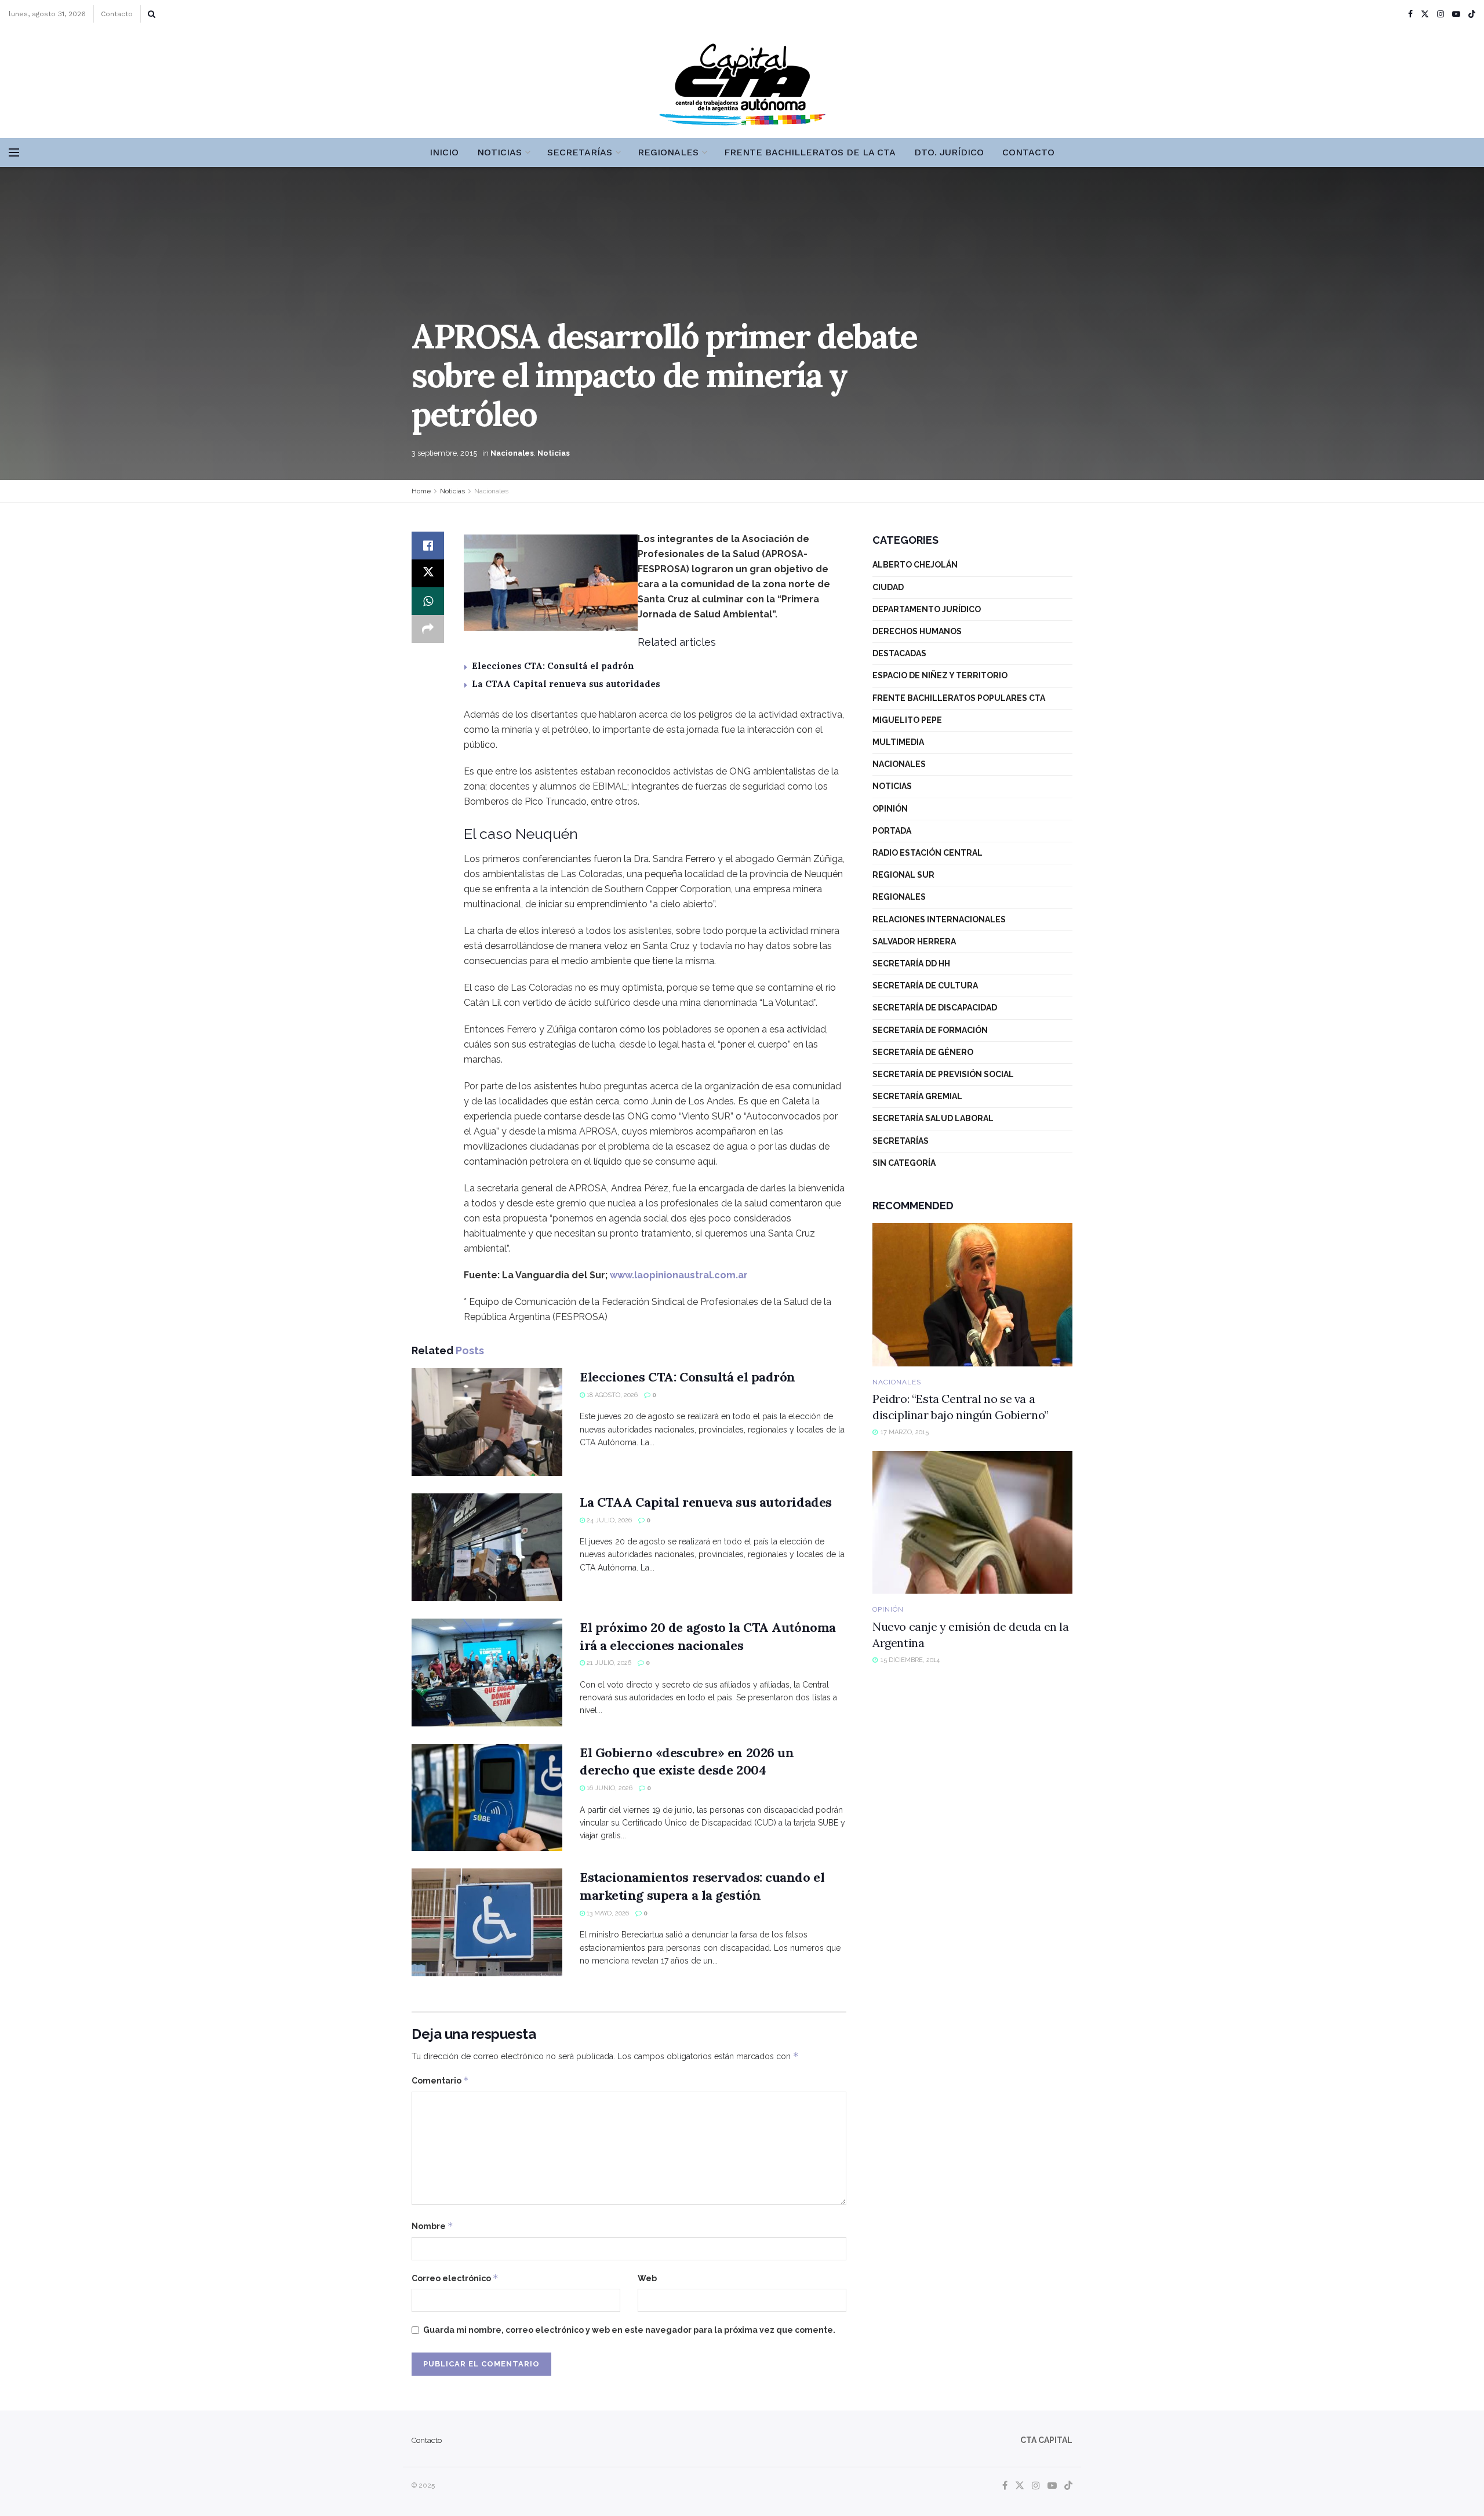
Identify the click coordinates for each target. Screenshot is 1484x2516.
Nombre (432, 2226)
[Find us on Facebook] (1410, 14)
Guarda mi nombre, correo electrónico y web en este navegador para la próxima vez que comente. (629, 2330)
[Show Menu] (14, 152)
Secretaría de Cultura (925, 986)
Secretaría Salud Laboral (933, 1118)
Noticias (499, 152)
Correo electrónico (455, 2278)
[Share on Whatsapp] (428, 601)
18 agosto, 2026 (611, 1395)
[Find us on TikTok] (1472, 14)
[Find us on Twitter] (1425, 14)
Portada (892, 831)
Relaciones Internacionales (939, 919)
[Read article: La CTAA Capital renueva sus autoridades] (487, 1547)
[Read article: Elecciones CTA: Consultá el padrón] (487, 1422)
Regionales (668, 152)
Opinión (890, 809)
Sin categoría (904, 1163)
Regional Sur (903, 875)
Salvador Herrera (914, 941)
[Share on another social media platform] (428, 629)
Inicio (444, 152)
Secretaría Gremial (917, 1096)
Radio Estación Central (927, 853)
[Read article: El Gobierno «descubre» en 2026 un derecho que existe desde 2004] (487, 1798)
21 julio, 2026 (608, 1663)
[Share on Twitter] (428, 573)
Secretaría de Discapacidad (935, 1008)
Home (421, 491)
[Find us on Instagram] (1441, 14)
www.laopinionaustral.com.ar (679, 1275)
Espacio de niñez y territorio (940, 675)
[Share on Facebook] (428, 546)
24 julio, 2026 (608, 1520)
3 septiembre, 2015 (444, 453)
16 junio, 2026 (609, 1788)
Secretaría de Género (923, 1052)
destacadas (899, 653)
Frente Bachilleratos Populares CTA (959, 698)
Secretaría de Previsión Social (943, 1074)
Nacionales (512, 453)
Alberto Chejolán (915, 565)
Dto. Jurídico (949, 152)
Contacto (117, 14)
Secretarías (580, 152)
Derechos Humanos (917, 631)
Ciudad (888, 587)
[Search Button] (152, 14)
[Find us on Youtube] (1456, 14)
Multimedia (898, 742)
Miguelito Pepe (907, 720)
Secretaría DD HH (911, 964)
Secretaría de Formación (930, 1030)
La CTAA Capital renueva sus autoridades (566, 684)
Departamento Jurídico (927, 609)
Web (647, 2278)
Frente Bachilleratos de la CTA (810, 152)
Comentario (440, 2080)
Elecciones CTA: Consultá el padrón (553, 666)
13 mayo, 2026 (607, 1913)
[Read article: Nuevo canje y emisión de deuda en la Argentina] (972, 1523)
